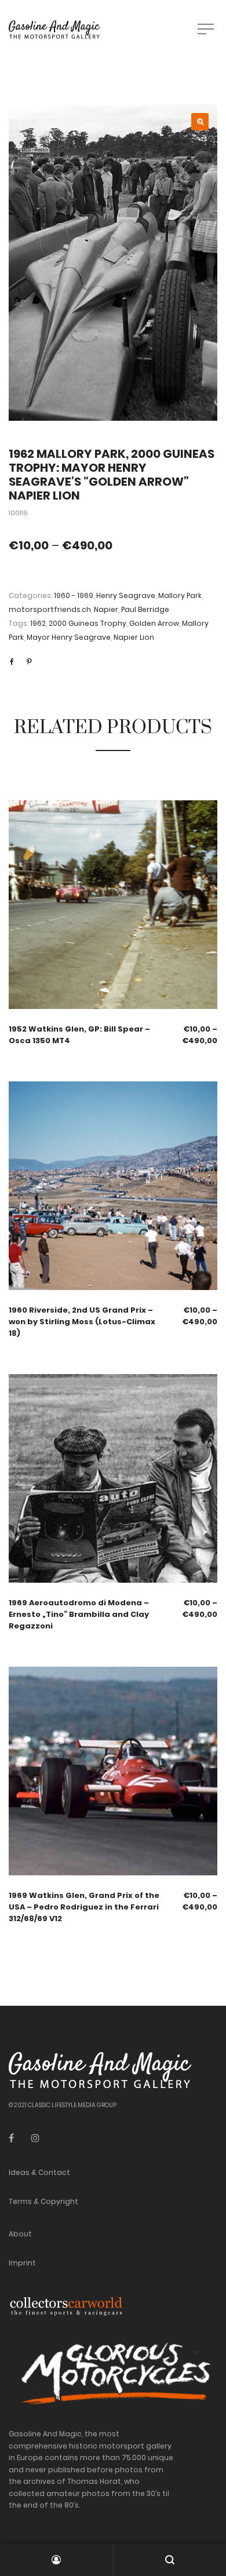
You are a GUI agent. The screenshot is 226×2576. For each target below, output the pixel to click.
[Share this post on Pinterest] (29, 662)
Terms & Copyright (43, 2201)
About (20, 2234)
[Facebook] (11, 2138)
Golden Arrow (154, 623)
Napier (106, 609)
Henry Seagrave (126, 595)
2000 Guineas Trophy (88, 623)
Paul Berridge (145, 609)
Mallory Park (180, 595)
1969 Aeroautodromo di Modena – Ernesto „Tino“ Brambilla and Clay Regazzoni (79, 1614)
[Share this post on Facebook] (12, 662)
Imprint (22, 2263)
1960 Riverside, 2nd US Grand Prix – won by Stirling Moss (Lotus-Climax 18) (82, 1322)
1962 (38, 623)
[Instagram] (35, 2138)
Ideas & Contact (39, 2172)
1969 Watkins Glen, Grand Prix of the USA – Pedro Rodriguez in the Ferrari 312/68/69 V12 (84, 1907)
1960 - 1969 (74, 595)
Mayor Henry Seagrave (69, 637)
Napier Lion (134, 637)
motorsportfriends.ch (50, 609)
